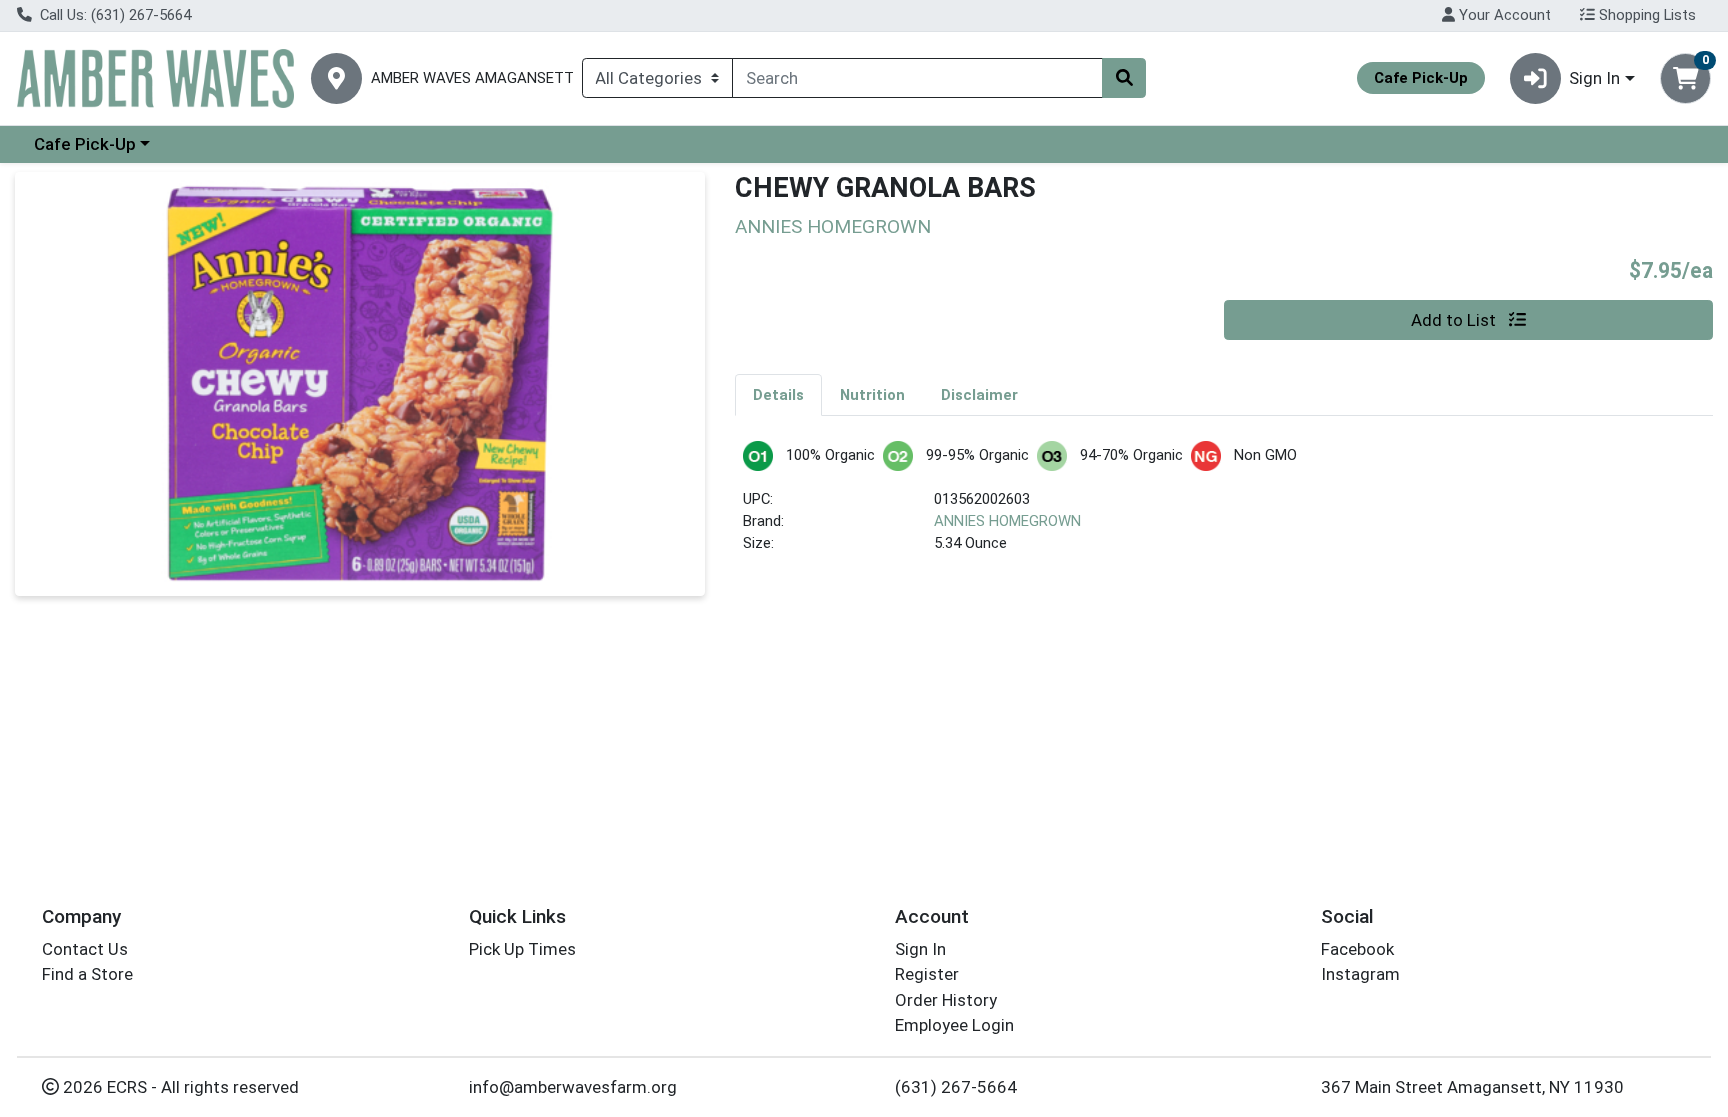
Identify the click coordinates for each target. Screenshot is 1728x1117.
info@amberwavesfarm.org (573, 1087)
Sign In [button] (1594, 78)
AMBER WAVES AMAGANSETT (472, 78)
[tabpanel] (1224, 506)
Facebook (1357, 949)
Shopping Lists (1645, 15)
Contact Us (85, 949)
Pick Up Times (522, 949)
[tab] (778, 394)
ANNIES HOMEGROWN (1007, 521)
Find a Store (87, 974)
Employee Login (954, 1025)
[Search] (1124, 78)
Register (927, 974)
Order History (946, 1000)
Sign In (920, 949)
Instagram (1360, 974)
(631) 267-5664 (956, 1087)
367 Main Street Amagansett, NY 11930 (1472, 1087)
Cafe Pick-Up (85, 144)
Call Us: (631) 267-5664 (113, 15)
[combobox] (917, 78)
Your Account (1503, 15)
